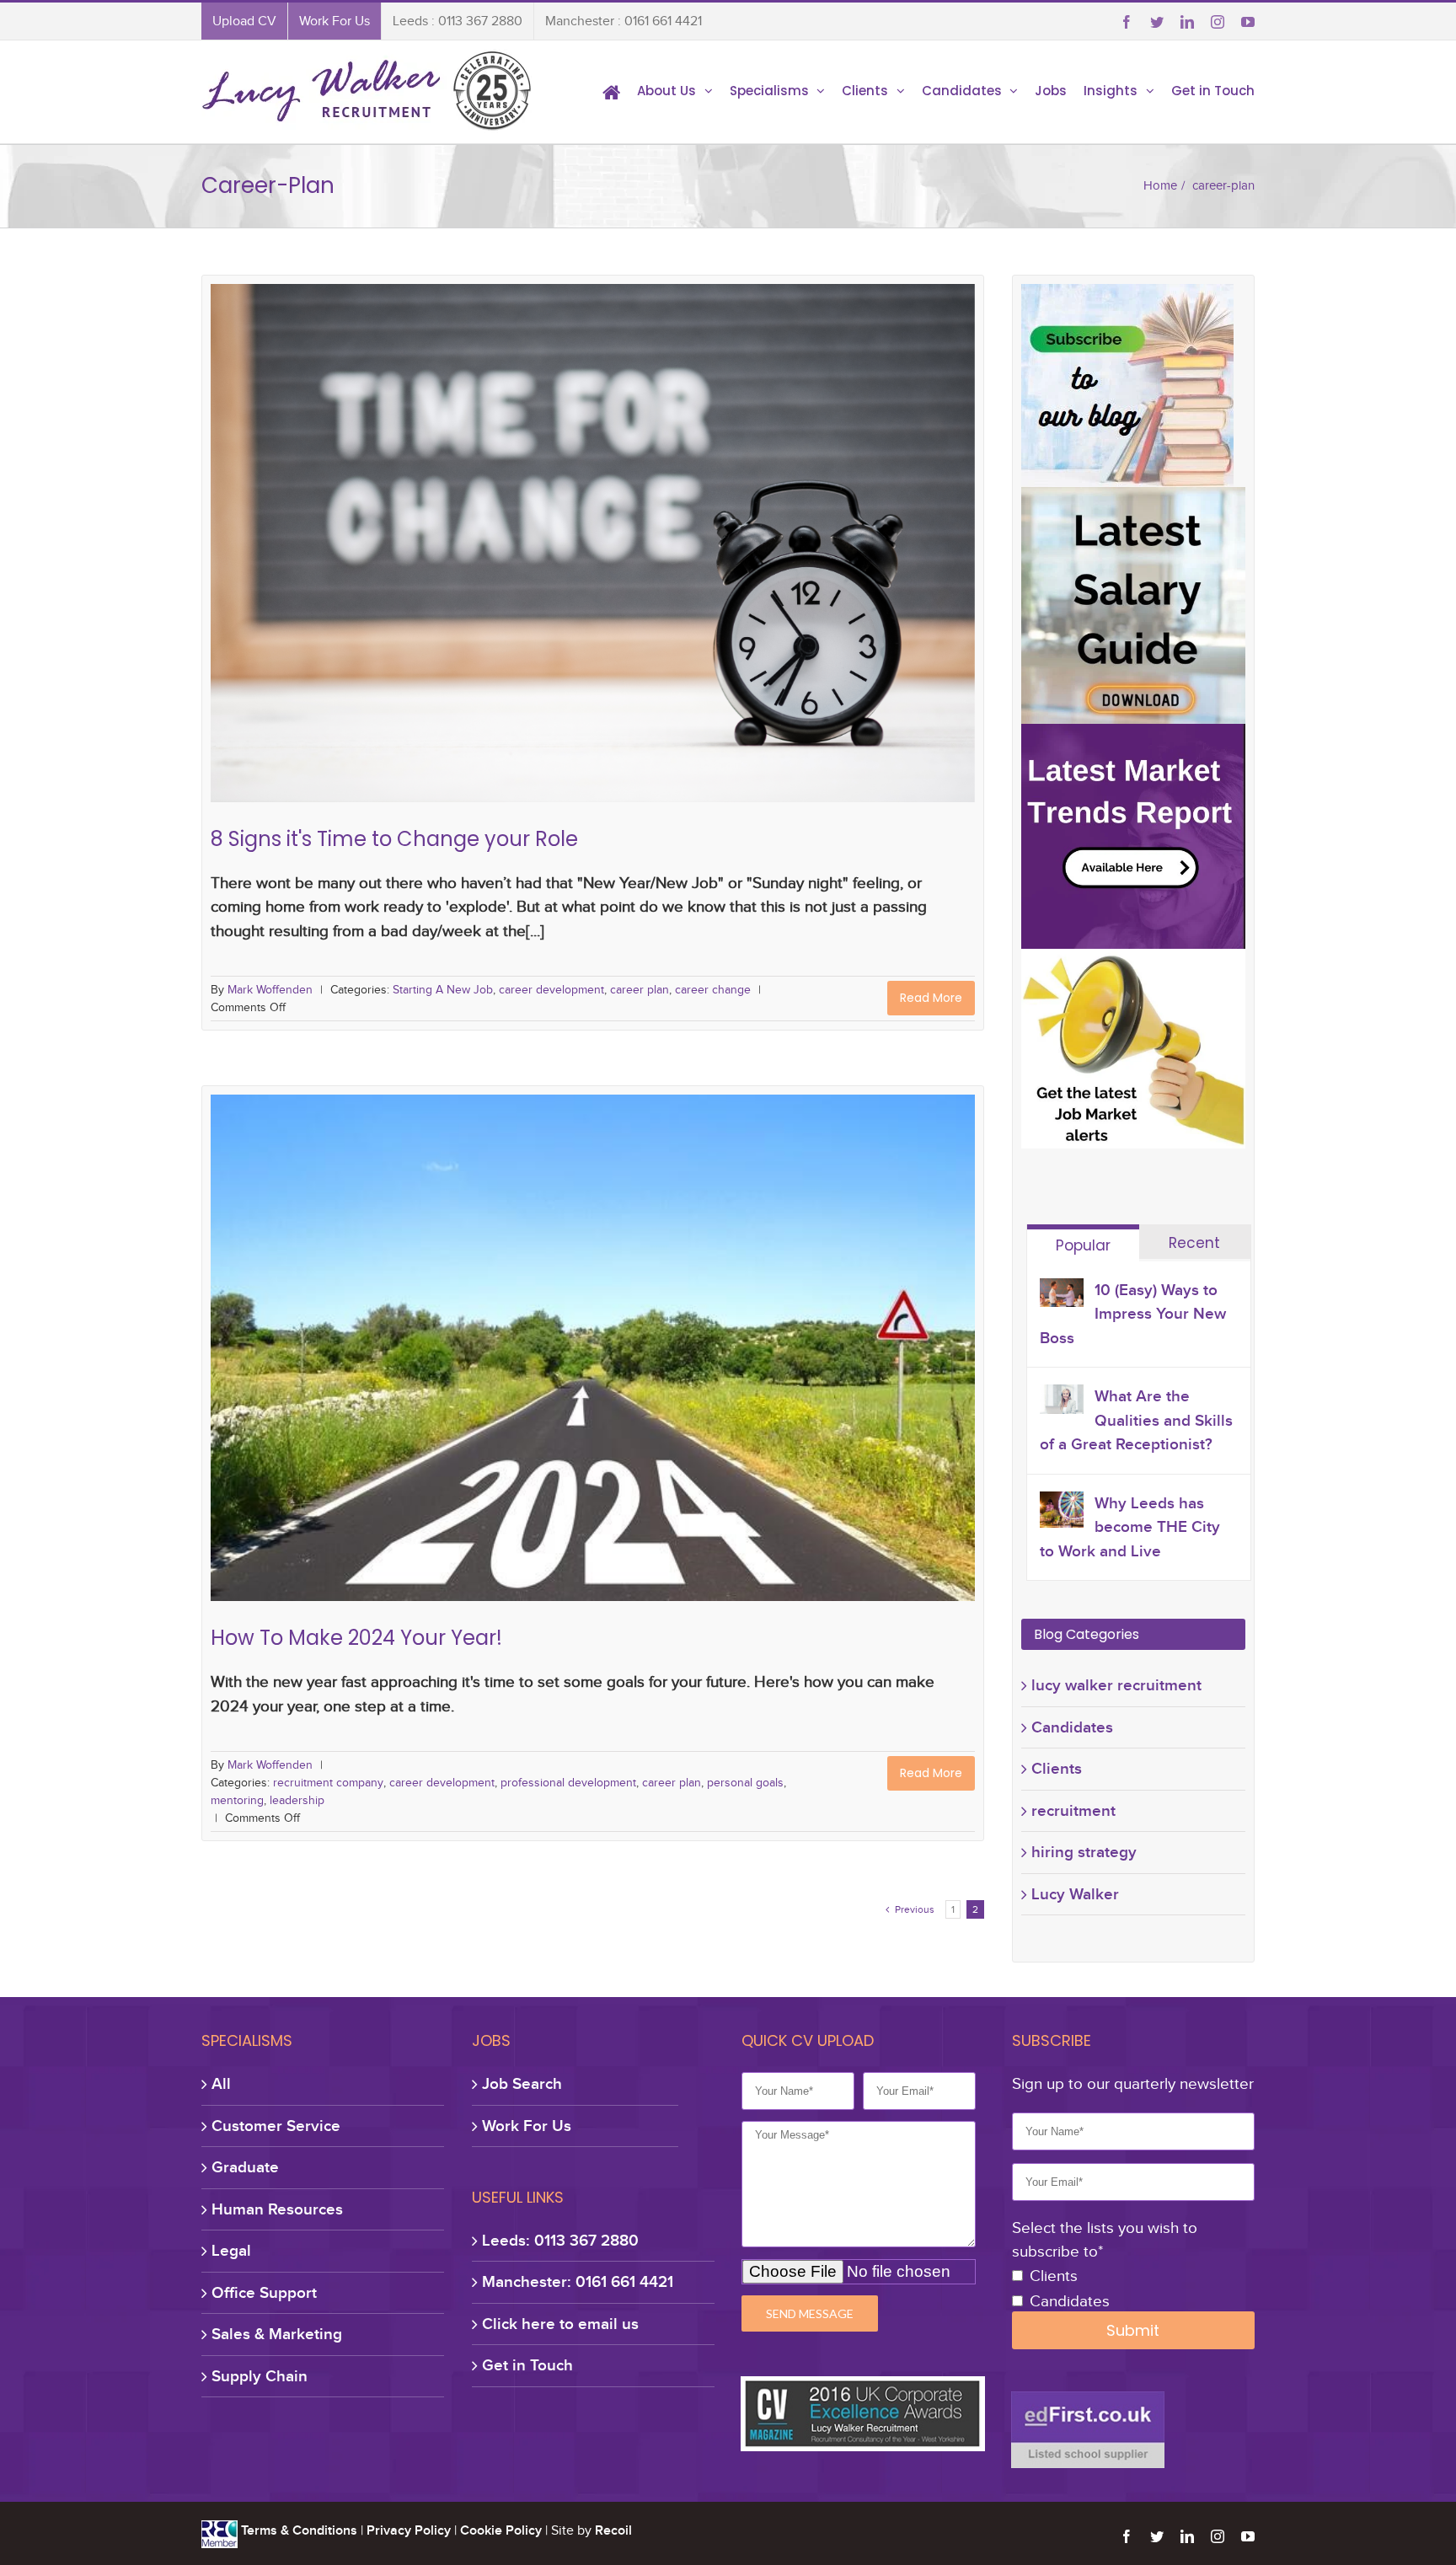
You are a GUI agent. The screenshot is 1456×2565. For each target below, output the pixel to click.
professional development (572, 1361)
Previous (910, 1909)
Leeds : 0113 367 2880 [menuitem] (458, 21)
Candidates (1072, 1727)
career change (736, 554)
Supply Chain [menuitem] (260, 2376)
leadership (886, 1361)
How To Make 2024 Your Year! (593, 1335)
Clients (1057, 1768)
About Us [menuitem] (666, 91)
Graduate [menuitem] (245, 2167)
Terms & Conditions (299, 2530)
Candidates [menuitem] (962, 91)
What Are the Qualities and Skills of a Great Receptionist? (1136, 1420)
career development (572, 554)
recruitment (1073, 1810)
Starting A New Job (461, 554)
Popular (1083, 1245)
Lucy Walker (1075, 1894)
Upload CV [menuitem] (244, 21)
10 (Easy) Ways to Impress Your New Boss (1133, 1314)
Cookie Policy (501, 2530)
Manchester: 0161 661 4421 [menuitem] (578, 2281)
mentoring (824, 1361)
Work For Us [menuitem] (335, 21)
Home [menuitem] (611, 91)
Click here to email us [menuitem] (560, 2324)
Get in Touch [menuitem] (1213, 91)
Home (1160, 185)
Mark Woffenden (270, 990)
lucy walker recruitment (1116, 1685)
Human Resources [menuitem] (277, 2209)
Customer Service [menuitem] (276, 2126)
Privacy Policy (409, 2530)
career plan (661, 554)
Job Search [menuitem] (522, 2083)
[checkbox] (1133, 2289)
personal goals (752, 1361)
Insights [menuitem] (1111, 91)
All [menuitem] (221, 2083)
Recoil (613, 2530)
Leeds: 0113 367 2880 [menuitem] (560, 2240)
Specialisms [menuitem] (769, 91)
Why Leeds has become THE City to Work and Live (1130, 1527)
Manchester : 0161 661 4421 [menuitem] (624, 21)
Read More (931, 998)
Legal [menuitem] (231, 2250)
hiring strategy (1084, 1852)
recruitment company (328, 1361)
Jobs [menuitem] (1051, 91)
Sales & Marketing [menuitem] (277, 2334)
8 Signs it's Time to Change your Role (593, 527)
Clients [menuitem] (865, 91)
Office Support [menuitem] (264, 2292)
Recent (1194, 1243)
